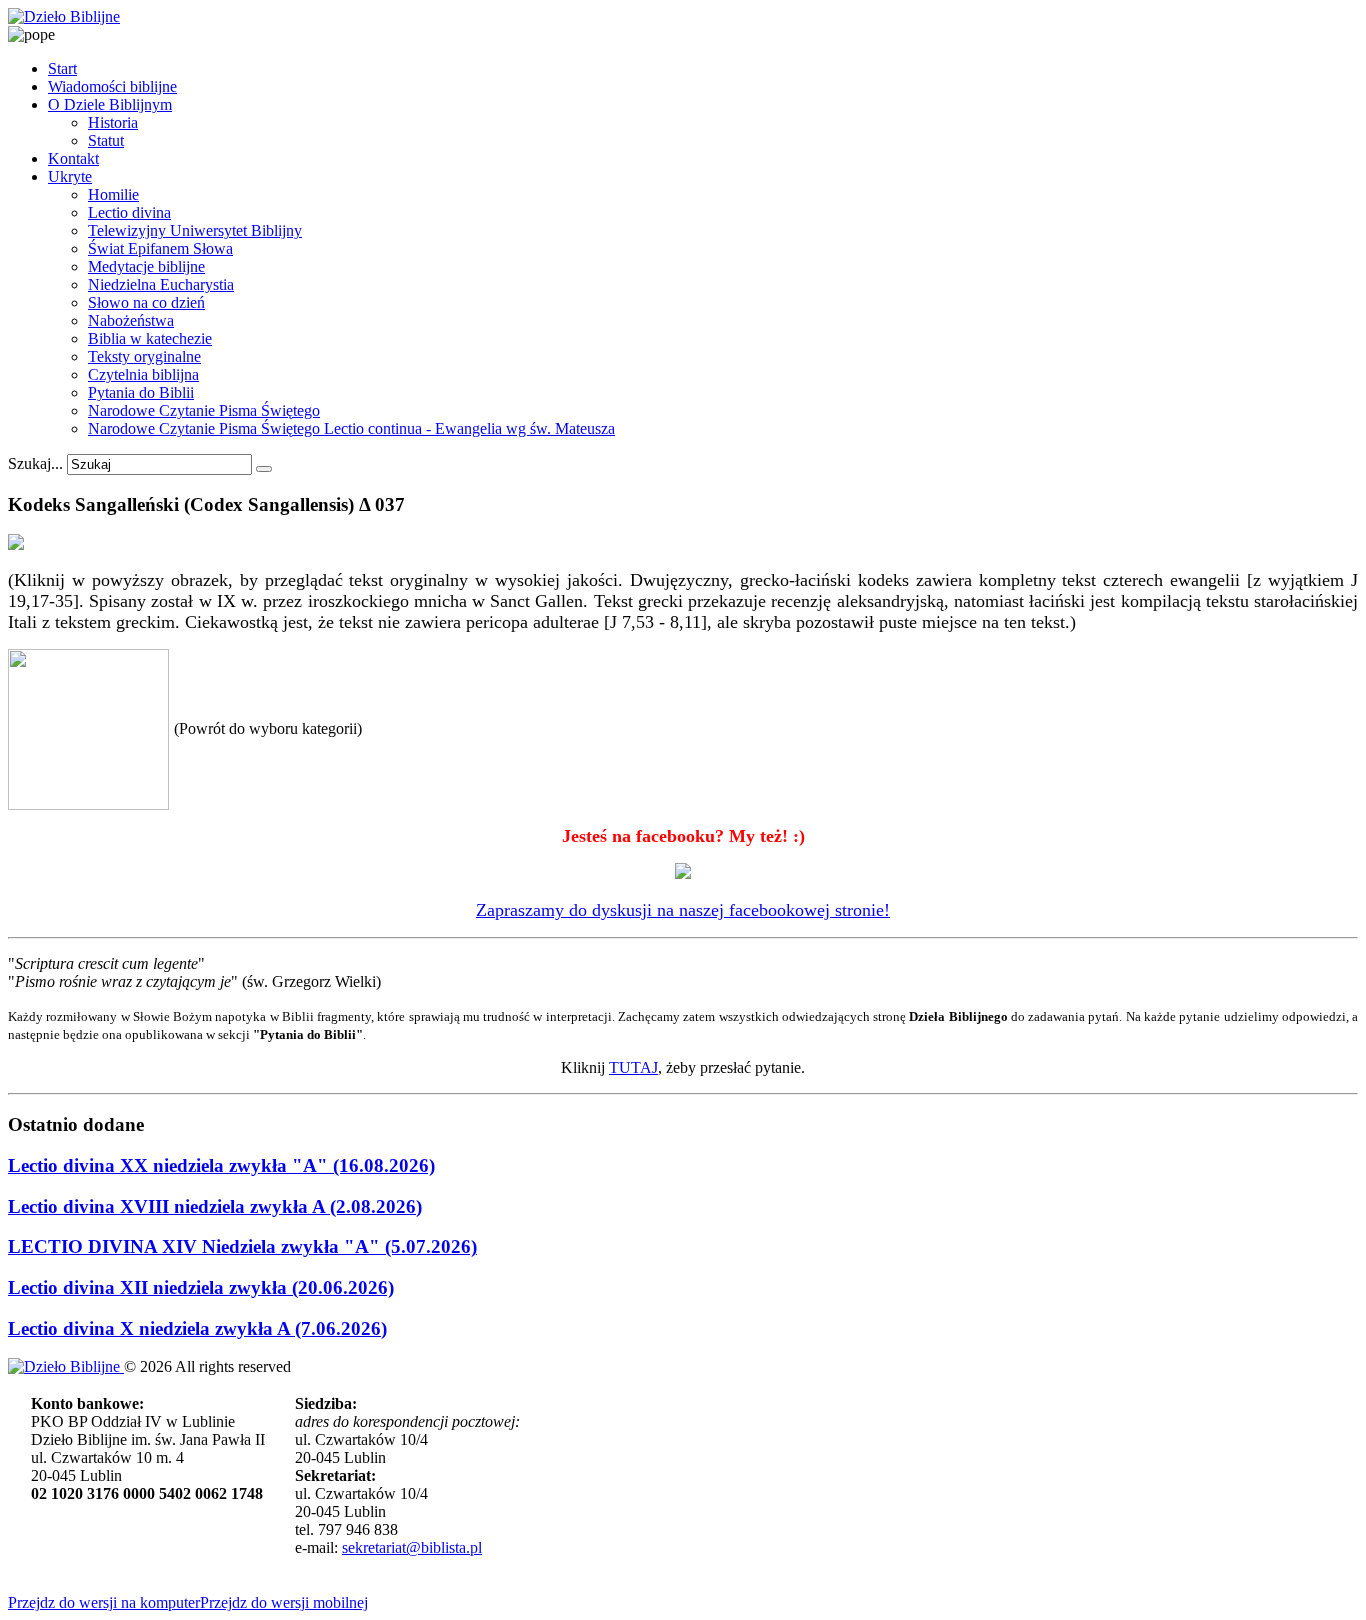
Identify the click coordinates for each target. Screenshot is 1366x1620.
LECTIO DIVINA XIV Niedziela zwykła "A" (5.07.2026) (242, 1246)
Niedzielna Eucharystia (161, 284)
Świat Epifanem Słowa (160, 248)
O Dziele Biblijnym (110, 104)
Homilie (113, 194)
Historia (113, 122)
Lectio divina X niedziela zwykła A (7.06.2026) (197, 1328)
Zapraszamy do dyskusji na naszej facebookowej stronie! (683, 910)
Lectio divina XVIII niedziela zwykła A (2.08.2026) (215, 1206)
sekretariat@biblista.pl (412, 1547)
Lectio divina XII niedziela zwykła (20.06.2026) (201, 1287)
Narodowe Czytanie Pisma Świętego (204, 410)
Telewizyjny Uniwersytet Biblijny (195, 230)
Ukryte (70, 176)
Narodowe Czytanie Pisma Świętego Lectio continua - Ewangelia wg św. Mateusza (351, 428)
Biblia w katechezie (150, 338)
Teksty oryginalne (144, 356)
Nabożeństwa (131, 320)
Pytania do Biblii (141, 392)
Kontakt (73, 158)
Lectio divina (129, 212)
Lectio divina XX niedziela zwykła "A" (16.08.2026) (221, 1165)
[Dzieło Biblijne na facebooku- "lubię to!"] (683, 873)
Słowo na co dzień (146, 302)
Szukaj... (35, 463)
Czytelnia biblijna (143, 374)
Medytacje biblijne (146, 266)
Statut (106, 140)
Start (62, 68)
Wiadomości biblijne (112, 86)
